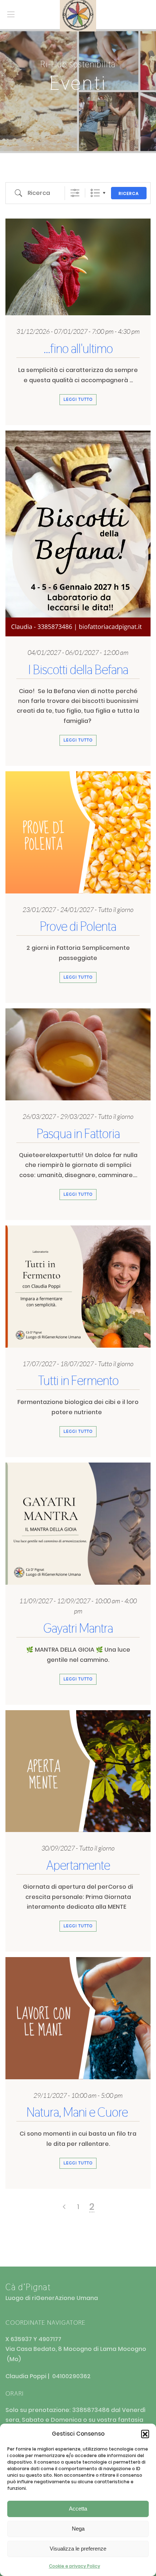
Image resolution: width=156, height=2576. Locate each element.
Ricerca (129, 193)
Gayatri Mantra (78, 1628)
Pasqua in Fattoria (78, 1134)
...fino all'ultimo (78, 349)
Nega (78, 2529)
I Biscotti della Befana (78, 670)
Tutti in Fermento (78, 1381)
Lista (95, 193)
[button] (145, 2434)
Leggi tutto (78, 399)
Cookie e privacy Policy (75, 2566)
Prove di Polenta (78, 926)
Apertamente (78, 1865)
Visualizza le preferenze (78, 2549)
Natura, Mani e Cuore (78, 2112)
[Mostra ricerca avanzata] (75, 193)
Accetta (78, 2509)
